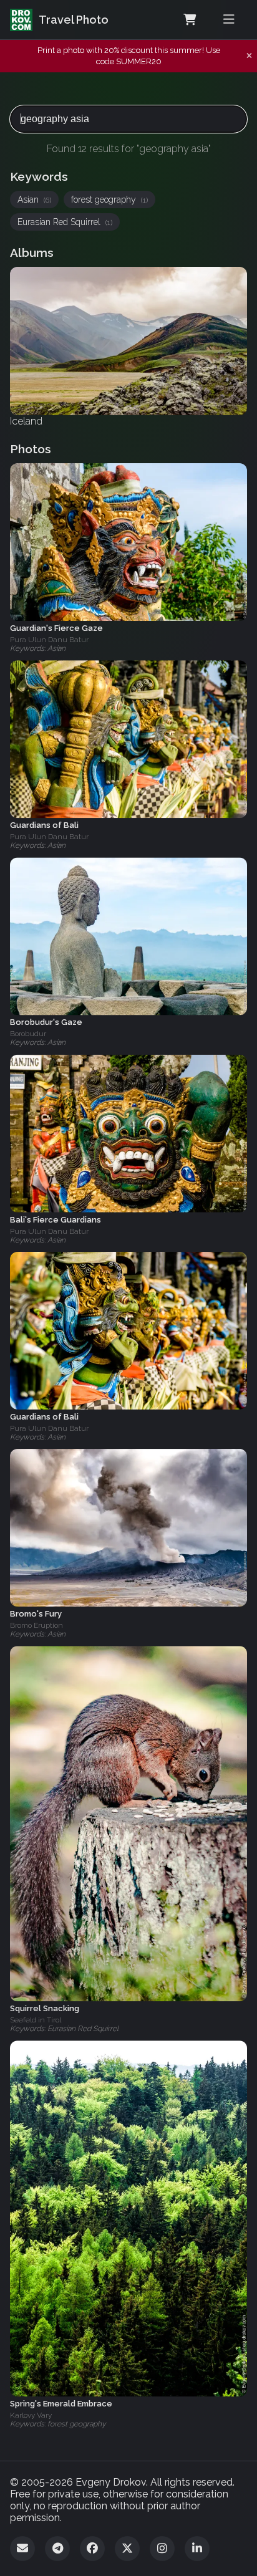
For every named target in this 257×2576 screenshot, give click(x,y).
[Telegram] (57, 2549)
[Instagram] (162, 2549)
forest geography (109, 199)
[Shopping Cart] (190, 20)
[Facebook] (92, 2549)
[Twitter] (127, 2549)
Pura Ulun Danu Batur (49, 640)
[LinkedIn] (197, 2549)
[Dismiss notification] (249, 56)
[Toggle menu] (229, 20)
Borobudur (28, 1034)
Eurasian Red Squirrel (65, 222)
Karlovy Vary (31, 2415)
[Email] (22, 2549)
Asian (34, 199)
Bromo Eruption (36, 1625)
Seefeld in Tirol (36, 2020)
